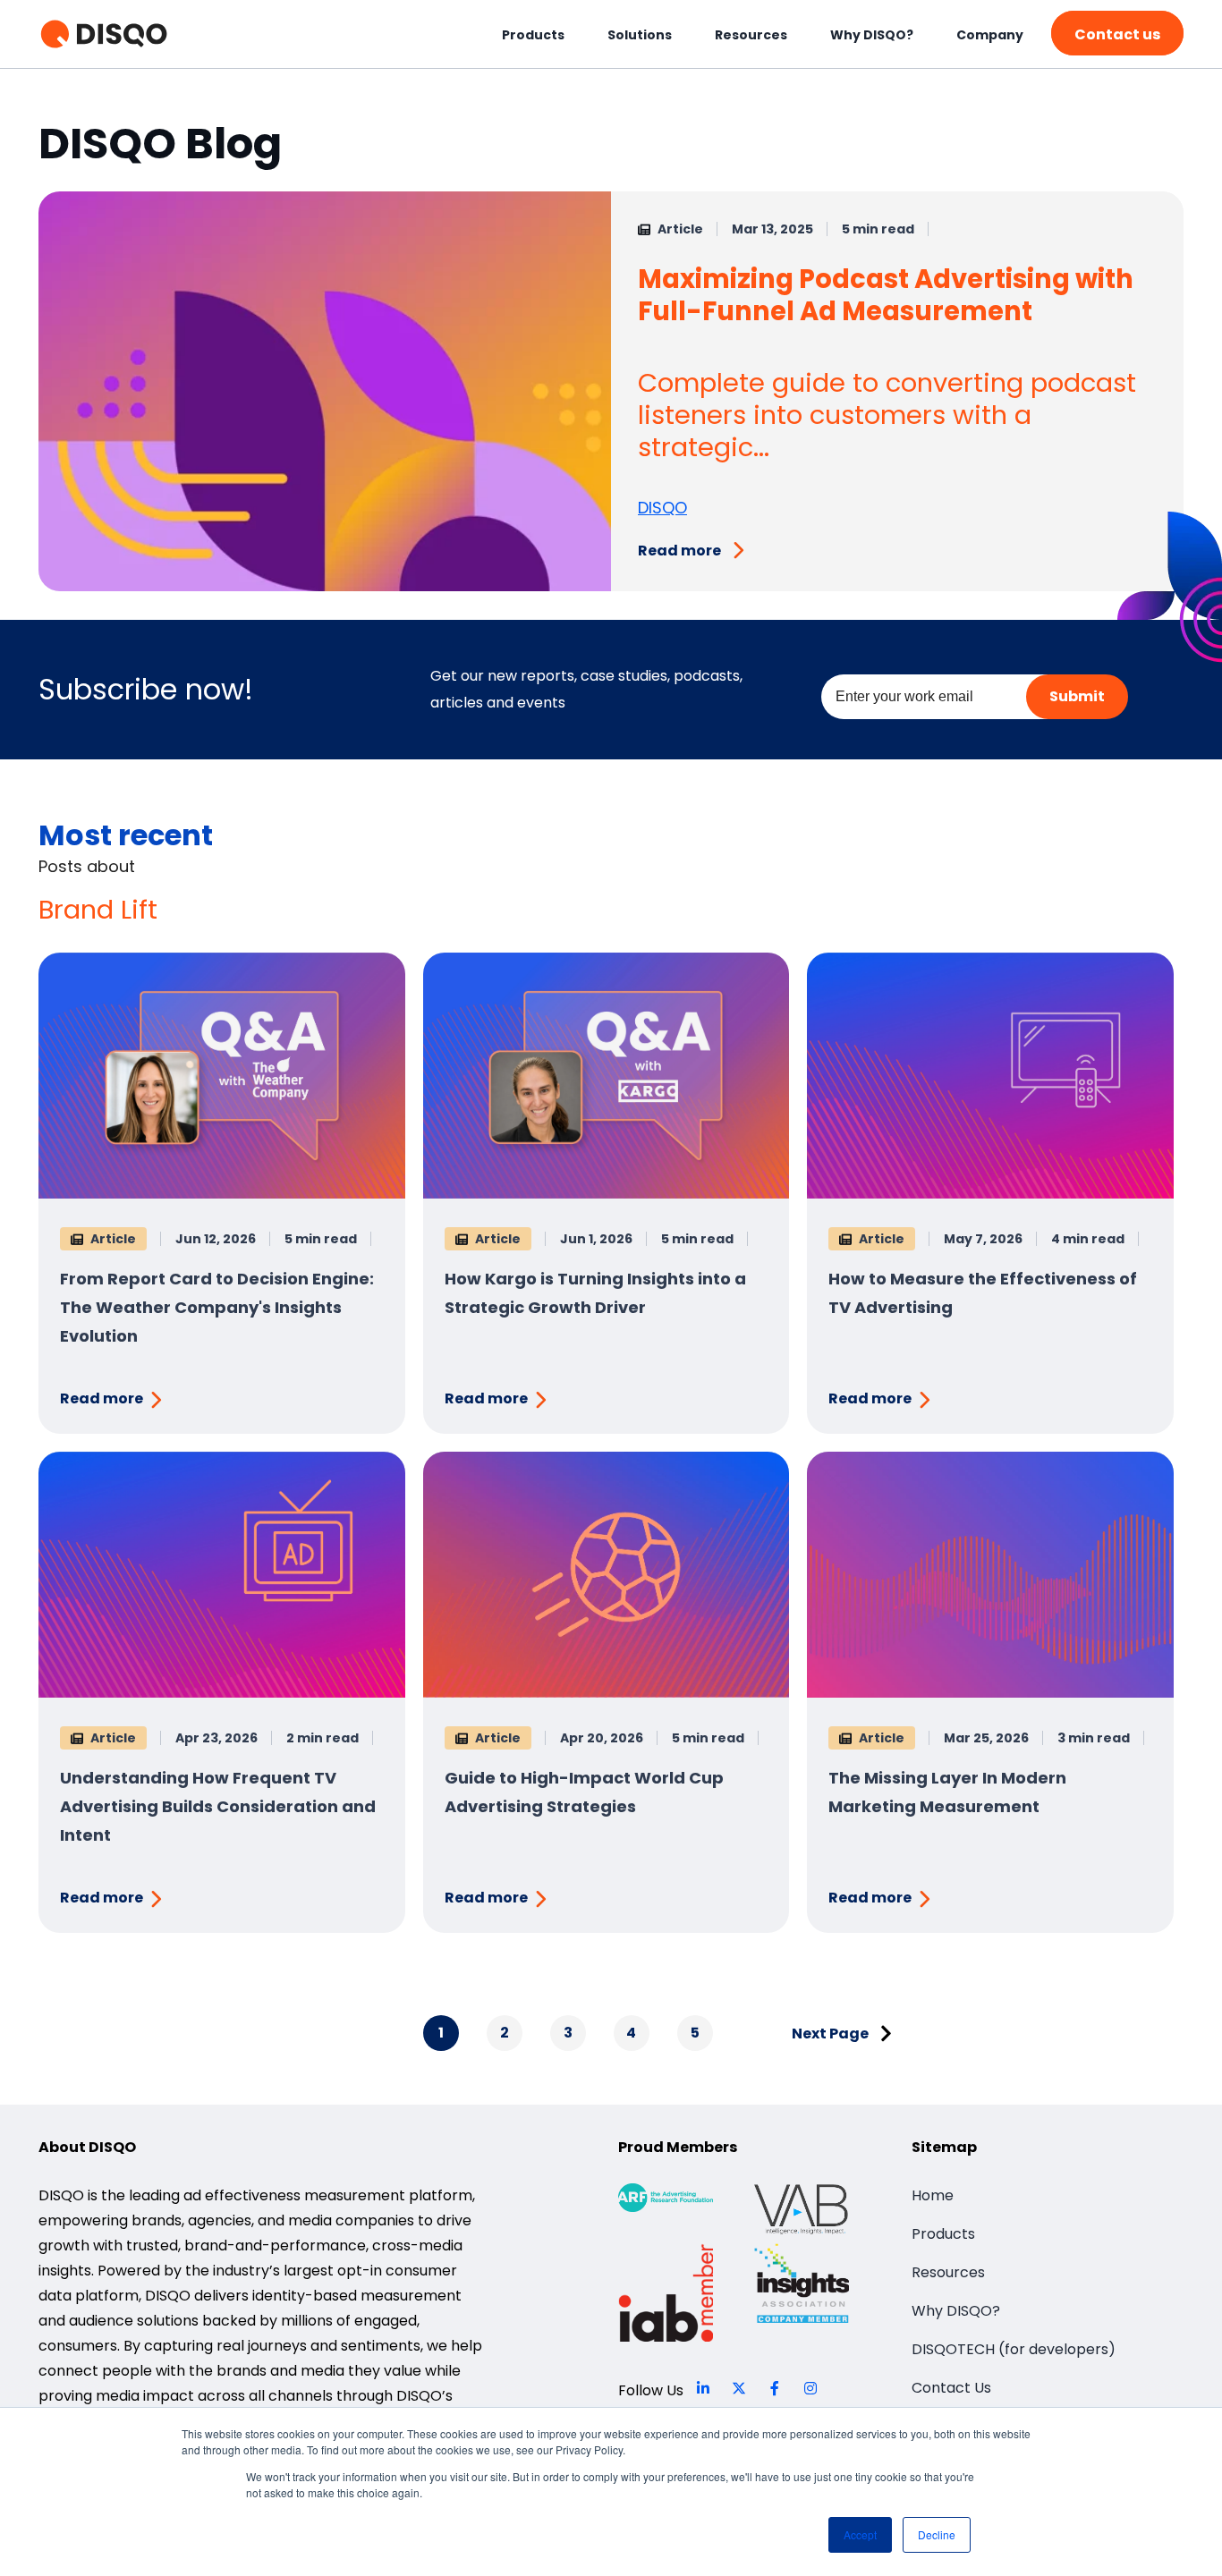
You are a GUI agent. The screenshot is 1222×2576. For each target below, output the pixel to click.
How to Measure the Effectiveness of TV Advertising (983, 1293)
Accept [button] (860, 2534)
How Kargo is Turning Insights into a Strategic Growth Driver (595, 1293)
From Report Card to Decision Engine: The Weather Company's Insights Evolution (217, 1307)
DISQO (662, 508)
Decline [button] (937, 2534)
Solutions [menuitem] (640, 35)
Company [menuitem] (990, 35)
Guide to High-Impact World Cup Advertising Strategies (584, 1792)
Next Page (832, 2034)
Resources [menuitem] (751, 35)
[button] (1117, 33)
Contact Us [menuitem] (951, 2388)
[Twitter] (739, 2388)
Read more (679, 551)
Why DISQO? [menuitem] (872, 35)
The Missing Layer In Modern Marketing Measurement (947, 1792)
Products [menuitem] (533, 35)
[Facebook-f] (775, 2388)
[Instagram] (810, 2388)
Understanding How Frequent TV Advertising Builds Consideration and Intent (218, 1806)
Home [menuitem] (933, 2195)
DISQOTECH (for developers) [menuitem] (1014, 2349)
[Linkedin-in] (703, 2388)
